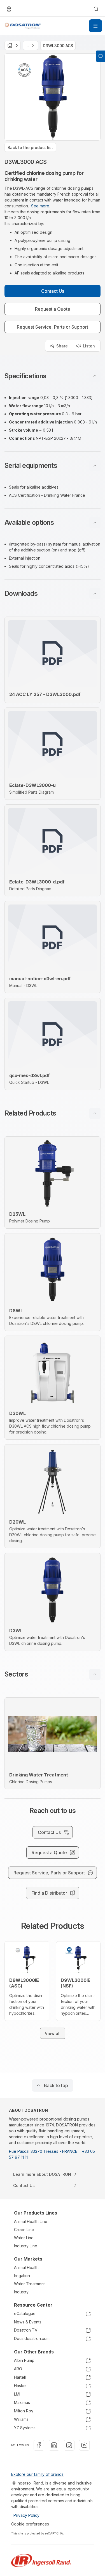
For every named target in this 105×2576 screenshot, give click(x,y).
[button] (53, 376)
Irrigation (22, 2276)
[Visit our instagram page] (69, 2445)
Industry (21, 2292)
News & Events (28, 2322)
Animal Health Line (31, 2221)
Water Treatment (29, 2284)
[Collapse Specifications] (95, 376)
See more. (41, 206)
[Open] (95, 26)
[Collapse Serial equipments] (95, 466)
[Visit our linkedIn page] (54, 2445)
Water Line (24, 2238)
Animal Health (26, 2267)
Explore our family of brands (37, 2474)
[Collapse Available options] (95, 523)
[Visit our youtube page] (84, 2445)
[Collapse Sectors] (95, 1674)
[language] (9, 9)
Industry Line (26, 2246)
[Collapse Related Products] (95, 1113)
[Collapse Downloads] (95, 594)
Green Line (24, 2230)
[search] (96, 9)
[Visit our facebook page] (39, 2445)
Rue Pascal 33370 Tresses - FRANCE (43, 2151)
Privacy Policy (26, 2515)
